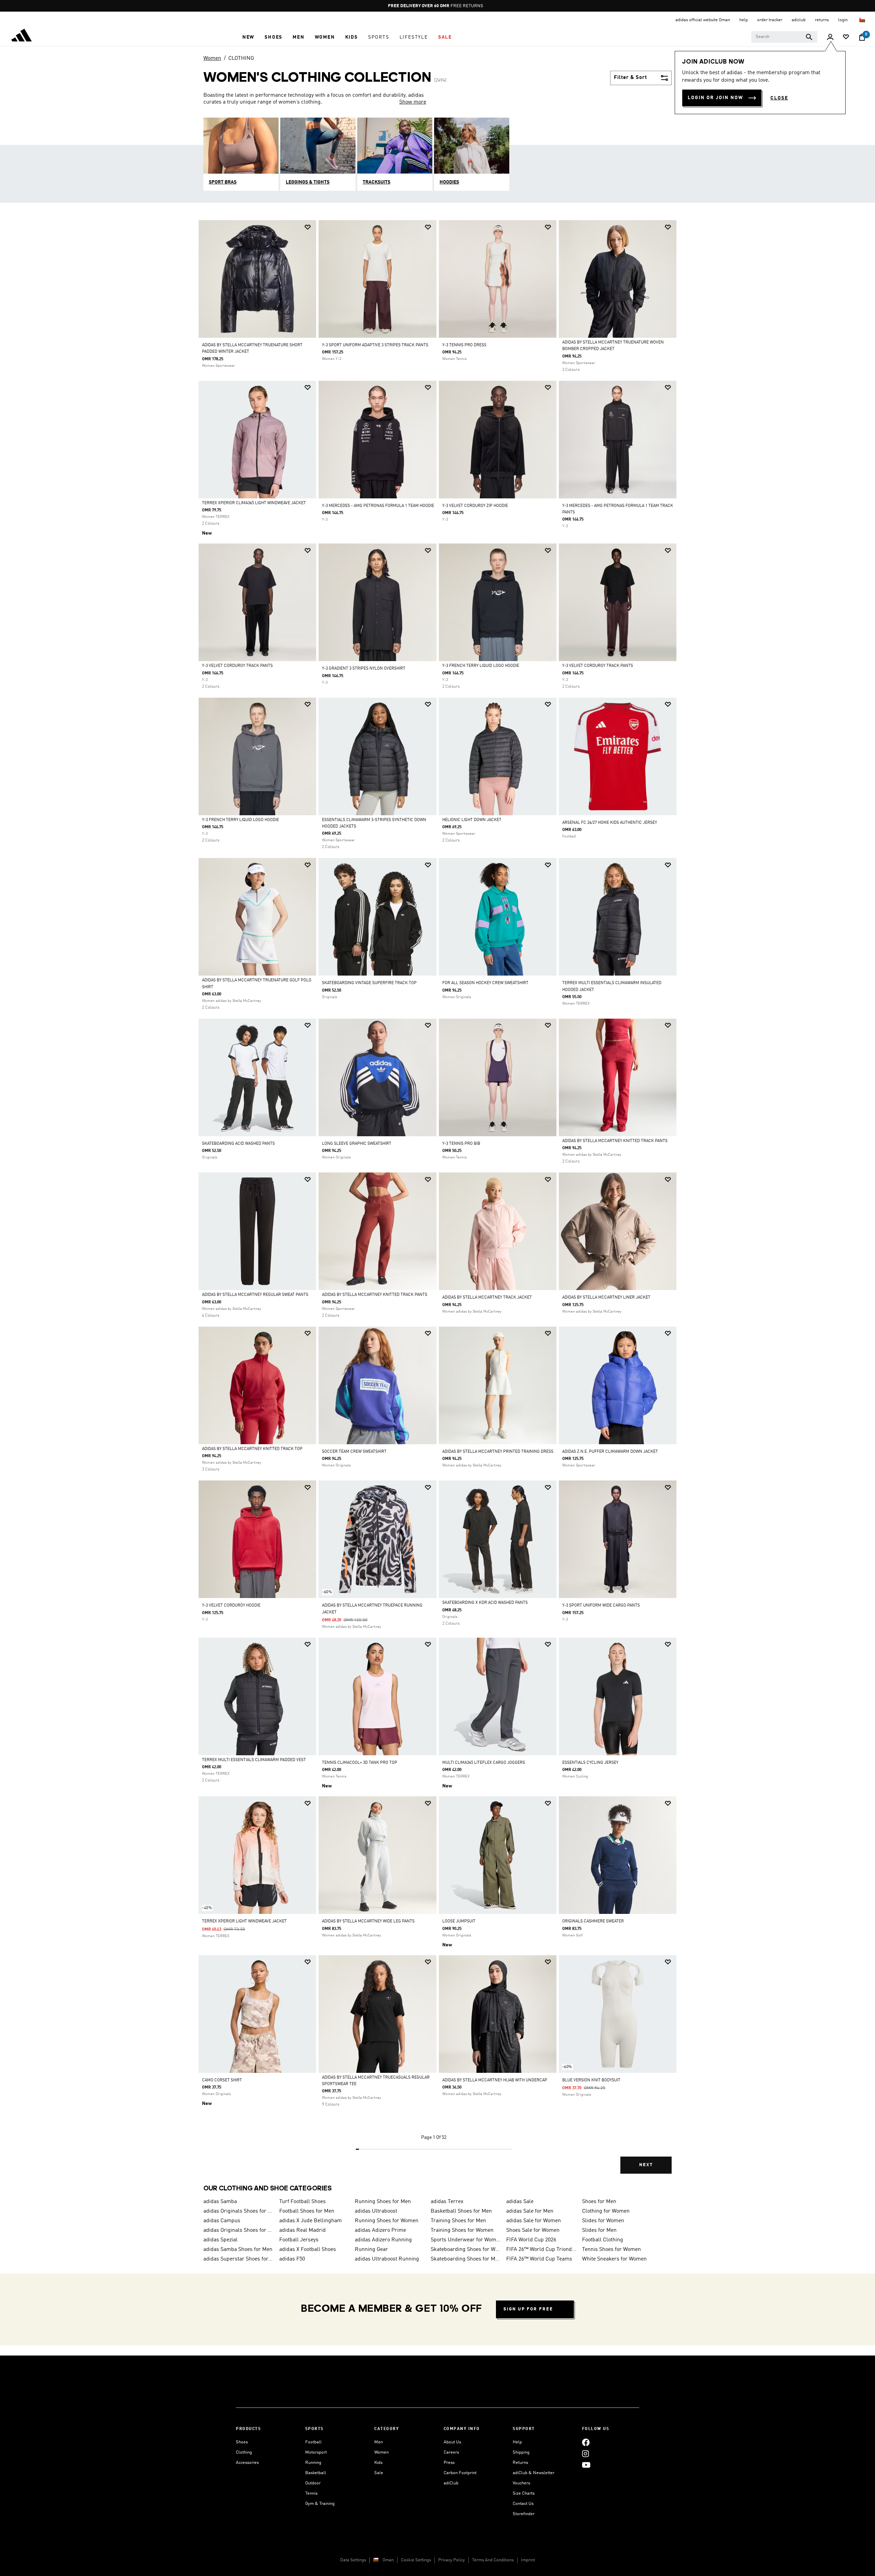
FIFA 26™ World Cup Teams (539, 2259)
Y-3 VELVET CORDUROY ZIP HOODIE (475, 506)
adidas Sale (520, 2202)
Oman (388, 2560)
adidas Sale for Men (530, 2211)
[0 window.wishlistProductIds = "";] (846, 37)
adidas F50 (292, 2259)
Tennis (311, 2493)
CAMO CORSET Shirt (222, 2080)
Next (646, 2165)
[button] (248, 37)
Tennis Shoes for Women (611, 2250)
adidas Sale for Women (534, 2221)
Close (779, 98)
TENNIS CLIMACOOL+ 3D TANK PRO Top (360, 1763)
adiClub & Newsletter (534, 2473)
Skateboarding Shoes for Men (466, 2259)
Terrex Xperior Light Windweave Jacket (244, 1921)
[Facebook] (586, 2442)
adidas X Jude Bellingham (311, 2221)
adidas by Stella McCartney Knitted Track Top (252, 1449)
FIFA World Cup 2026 (531, 2240)
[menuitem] (248, 37)
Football (313, 2442)
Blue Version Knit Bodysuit (591, 2080)
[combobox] (784, 37)
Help (517, 2442)
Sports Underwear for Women (466, 2240)
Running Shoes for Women (387, 2221)
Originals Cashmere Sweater (593, 1921)
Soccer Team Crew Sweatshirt (354, 1452)
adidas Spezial (220, 2240)
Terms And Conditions (493, 2560)
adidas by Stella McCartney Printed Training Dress (498, 1452)
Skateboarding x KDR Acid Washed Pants (485, 1603)
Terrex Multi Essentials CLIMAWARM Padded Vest (254, 1760)
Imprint (528, 2560)
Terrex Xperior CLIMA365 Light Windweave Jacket (254, 503)
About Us (452, 2442)
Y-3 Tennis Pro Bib (461, 1144)
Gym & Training (320, 2504)
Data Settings (353, 2560)
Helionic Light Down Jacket (472, 820)
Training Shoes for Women (462, 2230)
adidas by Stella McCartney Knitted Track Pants (615, 1141)
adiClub (451, 2483)
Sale (379, 2473)
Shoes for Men (599, 2202)
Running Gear (371, 2250)
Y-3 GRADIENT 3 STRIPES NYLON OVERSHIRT (364, 669)
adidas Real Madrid (302, 2230)
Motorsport (316, 2452)
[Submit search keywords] (809, 37)
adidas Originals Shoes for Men (239, 2211)
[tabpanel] (437, 1203)
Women (212, 58)
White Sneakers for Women (614, 2259)
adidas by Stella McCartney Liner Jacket (606, 1298)
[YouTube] (586, 2465)
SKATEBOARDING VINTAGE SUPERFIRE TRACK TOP (369, 983)
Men (379, 2442)
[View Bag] (862, 37)
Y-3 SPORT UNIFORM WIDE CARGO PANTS (601, 1606)
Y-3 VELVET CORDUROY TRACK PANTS (237, 666)
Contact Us (523, 2504)
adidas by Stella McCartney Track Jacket (487, 1298)
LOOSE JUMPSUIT (459, 1921)
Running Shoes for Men (383, 2202)
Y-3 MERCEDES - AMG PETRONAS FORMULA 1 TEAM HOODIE (378, 506)
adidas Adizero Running (383, 2240)
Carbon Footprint (460, 2473)
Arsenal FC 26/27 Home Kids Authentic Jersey (610, 823)
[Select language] (863, 20)
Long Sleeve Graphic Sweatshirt (357, 1144)
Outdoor (313, 2483)
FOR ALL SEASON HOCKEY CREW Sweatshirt (485, 983)
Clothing (244, 2452)
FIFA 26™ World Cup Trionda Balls (541, 2250)
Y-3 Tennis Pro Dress (464, 345)
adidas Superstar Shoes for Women (239, 2259)
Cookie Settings (416, 2560)
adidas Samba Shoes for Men (238, 2250)
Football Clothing (603, 2240)
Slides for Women (603, 2221)
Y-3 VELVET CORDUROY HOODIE (231, 1606)
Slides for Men (599, 2230)
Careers (451, 2452)
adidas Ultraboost (376, 2211)
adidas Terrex (447, 2202)
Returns (520, 2463)
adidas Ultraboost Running (387, 2259)
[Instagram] (585, 2453)
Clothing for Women (606, 2211)
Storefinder (524, 2514)
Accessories (247, 2463)
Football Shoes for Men (307, 2211)
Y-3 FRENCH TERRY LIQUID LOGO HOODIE (481, 666)
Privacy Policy (452, 2560)
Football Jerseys (299, 2240)
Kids (378, 2463)
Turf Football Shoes (302, 2202)
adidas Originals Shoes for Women (239, 2230)
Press (449, 2463)
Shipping (521, 2452)
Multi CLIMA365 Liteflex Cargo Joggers (484, 1763)
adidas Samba (220, 2202)
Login (843, 20)
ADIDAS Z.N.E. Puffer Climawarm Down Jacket (610, 1452)
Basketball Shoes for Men (461, 2211)
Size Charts (524, 2493)
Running (313, 2463)
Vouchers (521, 2483)
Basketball (316, 2473)
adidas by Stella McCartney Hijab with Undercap (495, 2080)
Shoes (242, 2442)
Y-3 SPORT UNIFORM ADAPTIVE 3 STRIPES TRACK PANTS (375, 345)
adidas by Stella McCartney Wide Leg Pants (368, 1921)
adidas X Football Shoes (308, 2250)
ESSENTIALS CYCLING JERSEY (590, 1763)
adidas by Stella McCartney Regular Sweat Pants (255, 1295)
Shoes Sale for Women (533, 2230)
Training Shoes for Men (458, 2221)
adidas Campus (222, 2221)
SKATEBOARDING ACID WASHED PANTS (238, 1144)
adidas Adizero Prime (380, 2230)
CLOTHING (241, 58)
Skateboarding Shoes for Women (466, 2250)
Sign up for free (528, 2309)
